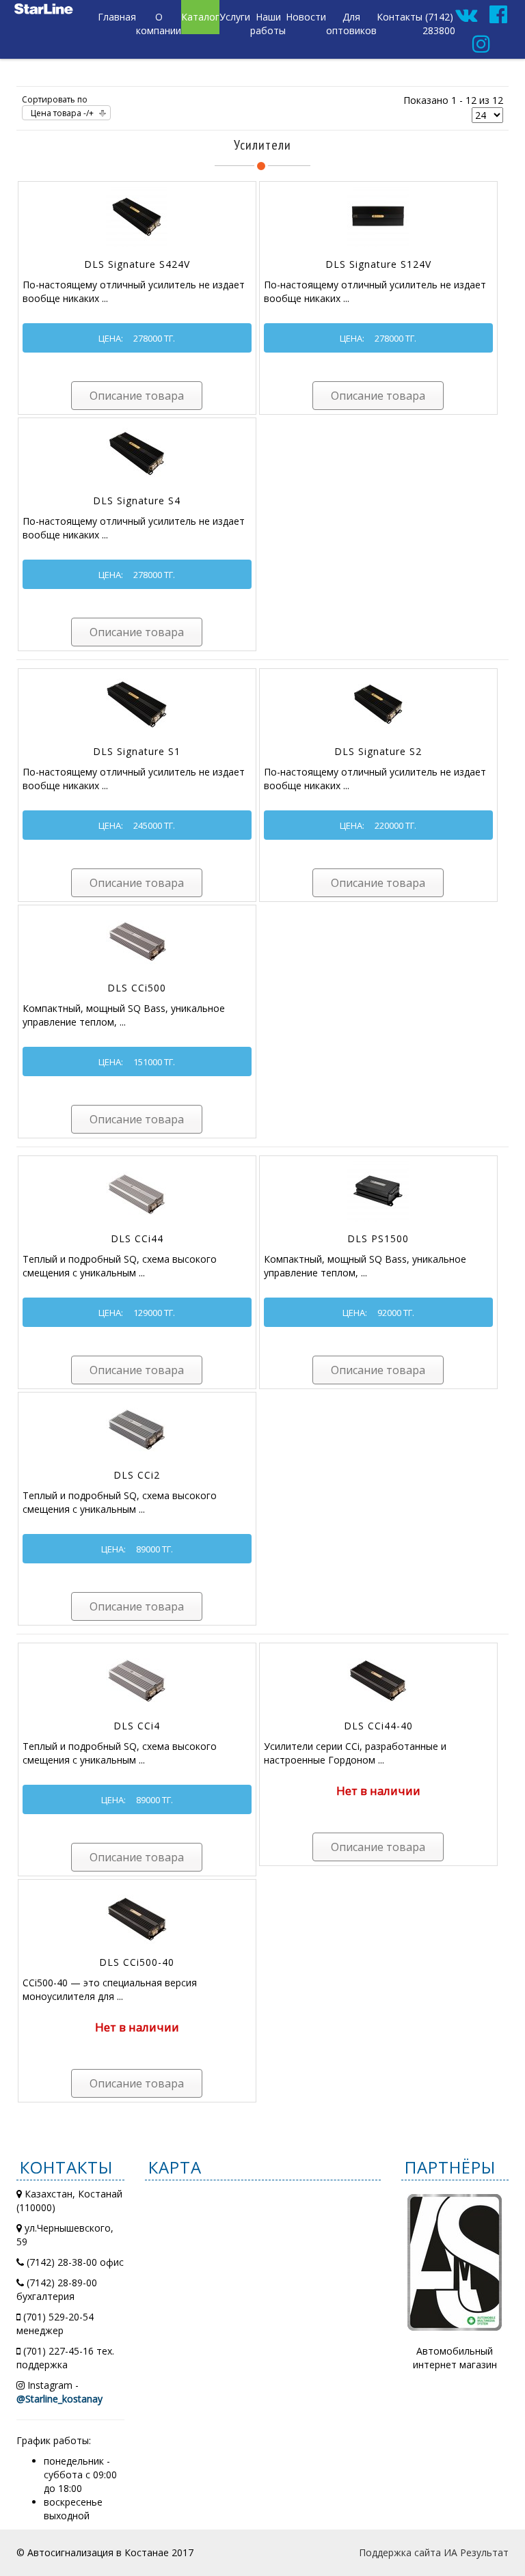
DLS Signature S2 (378, 751)
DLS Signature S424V (137, 264)
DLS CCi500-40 (137, 1962)
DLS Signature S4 (137, 501)
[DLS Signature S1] (137, 702)
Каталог (200, 17)
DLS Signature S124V (378, 264)
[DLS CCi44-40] (378, 1676)
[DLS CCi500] (137, 938)
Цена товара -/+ (62, 113)
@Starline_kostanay (59, 2399)
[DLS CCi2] (137, 1426)
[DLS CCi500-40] (137, 1913)
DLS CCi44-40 (378, 1726)
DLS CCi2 (137, 1475)
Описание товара (137, 396)
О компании (159, 24)
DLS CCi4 (137, 1726)
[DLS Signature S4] (137, 451)
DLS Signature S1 (137, 751)
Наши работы (268, 24)
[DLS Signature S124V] (378, 215)
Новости (306, 17)
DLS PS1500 (378, 1238)
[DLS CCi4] (137, 1676)
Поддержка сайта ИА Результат (434, 2552)
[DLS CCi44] (137, 1189)
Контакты (400, 17)
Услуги (235, 17)
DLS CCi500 (137, 988)
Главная (117, 17)
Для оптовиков (351, 24)
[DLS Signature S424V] (137, 215)
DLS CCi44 (137, 1238)
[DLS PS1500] (378, 1189)
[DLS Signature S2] (378, 702)
